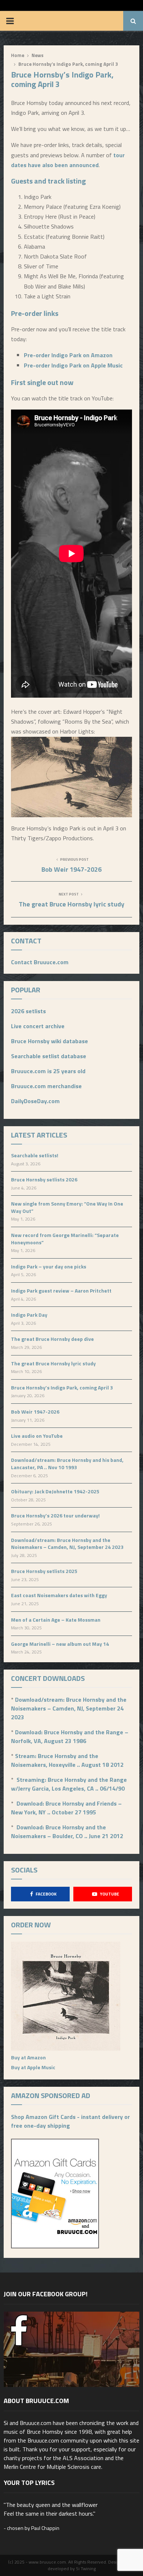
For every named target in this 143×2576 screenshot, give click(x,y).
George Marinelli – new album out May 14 (60, 1644)
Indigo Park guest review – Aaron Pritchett (61, 1291)
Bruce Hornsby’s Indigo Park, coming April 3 (62, 1387)
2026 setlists (28, 1011)
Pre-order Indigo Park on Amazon (68, 355)
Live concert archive (38, 1026)
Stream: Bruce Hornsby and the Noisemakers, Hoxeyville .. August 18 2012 (67, 1760)
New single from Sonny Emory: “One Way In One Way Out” (67, 1207)
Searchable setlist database (49, 1056)
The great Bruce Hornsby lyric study (71, 904)
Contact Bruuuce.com (40, 962)
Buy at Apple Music (33, 2067)
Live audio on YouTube (37, 1436)
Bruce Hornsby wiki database (49, 1041)
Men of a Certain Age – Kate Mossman (56, 1620)
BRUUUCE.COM (72, 21)
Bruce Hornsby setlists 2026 (44, 1179)
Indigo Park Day (29, 1315)
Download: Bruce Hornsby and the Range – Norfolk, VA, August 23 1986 (70, 1736)
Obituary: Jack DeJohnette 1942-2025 (55, 1491)
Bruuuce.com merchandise (46, 1086)
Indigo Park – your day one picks (49, 1266)
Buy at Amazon (28, 2057)
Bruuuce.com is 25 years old (48, 1071)
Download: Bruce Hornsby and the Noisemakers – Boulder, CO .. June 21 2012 (67, 1832)
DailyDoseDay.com (35, 1101)
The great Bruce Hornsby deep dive (52, 1339)
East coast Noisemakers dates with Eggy (59, 1595)
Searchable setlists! (35, 1155)
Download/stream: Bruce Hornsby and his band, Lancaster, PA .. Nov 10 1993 (67, 1464)
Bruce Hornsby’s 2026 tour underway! (55, 1515)
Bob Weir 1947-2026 (71, 869)
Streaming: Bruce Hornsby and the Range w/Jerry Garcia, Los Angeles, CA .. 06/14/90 (69, 1784)
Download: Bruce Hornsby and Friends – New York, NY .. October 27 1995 (66, 1808)
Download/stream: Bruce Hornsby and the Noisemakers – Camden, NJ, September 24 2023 (67, 1544)
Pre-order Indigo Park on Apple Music (73, 365)
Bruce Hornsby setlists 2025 (44, 1571)
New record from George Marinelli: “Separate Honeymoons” (65, 1239)
